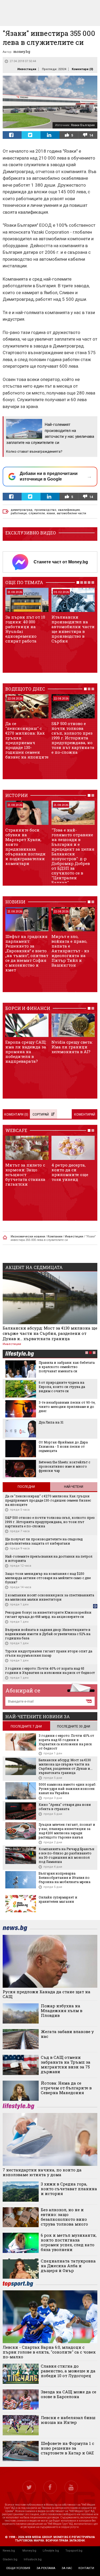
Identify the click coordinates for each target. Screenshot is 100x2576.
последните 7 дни (26, 1726)
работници (19, 513)
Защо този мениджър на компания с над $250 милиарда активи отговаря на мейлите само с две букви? (48, 1578)
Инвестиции (27, 69)
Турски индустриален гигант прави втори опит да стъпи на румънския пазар (49, 1653)
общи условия (18, 2568)
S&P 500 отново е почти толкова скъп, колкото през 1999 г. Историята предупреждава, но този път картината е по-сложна (73, 738)
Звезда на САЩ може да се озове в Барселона (69, 2394)
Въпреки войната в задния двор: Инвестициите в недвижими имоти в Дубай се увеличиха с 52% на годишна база (48, 1634)
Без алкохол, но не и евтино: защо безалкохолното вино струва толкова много (64, 2217)
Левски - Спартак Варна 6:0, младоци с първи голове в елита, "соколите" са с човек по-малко (49, 2352)
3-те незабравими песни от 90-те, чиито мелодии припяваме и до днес (67, 1407)
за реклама (46, 2568)
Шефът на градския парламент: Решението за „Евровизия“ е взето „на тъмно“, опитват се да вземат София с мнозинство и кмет (27, 953)
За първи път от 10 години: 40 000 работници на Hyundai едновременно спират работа (25, 629)
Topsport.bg (74, 2551)
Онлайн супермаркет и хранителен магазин (58, 1899)
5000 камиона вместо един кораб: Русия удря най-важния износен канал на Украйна (67, 1789)
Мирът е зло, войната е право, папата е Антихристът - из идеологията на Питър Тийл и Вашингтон (70, 951)
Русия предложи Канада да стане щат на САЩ (47, 1994)
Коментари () (82, 69)
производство (45, 510)
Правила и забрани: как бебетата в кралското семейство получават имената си (67, 1367)
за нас (67, 2568)
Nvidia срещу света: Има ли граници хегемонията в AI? (72, 1047)
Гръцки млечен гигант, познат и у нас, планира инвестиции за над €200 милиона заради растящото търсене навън (67, 1831)
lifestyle (19, 1354)
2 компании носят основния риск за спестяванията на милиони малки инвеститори (50, 1597)
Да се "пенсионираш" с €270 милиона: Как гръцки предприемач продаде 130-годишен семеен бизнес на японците (27, 740)
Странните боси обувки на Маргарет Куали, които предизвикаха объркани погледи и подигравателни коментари (25, 847)
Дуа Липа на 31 (51, 1422)
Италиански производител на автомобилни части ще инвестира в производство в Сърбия (73, 629)
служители (37, 513)
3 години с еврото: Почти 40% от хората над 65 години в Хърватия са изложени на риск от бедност (50, 1670)
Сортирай (41, 1115)
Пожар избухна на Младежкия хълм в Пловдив (62, 2011)
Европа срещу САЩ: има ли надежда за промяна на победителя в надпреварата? (26, 1052)
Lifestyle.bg (51, 2551)
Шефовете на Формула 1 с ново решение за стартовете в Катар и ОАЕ (67, 2448)
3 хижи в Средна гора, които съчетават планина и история (69, 2189)
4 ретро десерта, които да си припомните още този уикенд (70, 1172)
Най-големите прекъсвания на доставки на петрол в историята (49, 1558)
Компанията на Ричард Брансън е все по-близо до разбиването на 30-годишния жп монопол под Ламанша (67, 1855)
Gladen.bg (10, 2559)
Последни (26, 1487)
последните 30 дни (74, 1726)
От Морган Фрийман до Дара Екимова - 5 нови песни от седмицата (63, 1446)
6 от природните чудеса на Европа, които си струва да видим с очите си (62, 1387)
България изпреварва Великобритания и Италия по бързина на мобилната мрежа (65, 1878)
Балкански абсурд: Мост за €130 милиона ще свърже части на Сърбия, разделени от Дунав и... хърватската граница (50, 1333)
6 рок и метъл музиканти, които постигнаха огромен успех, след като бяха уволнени (69, 2242)
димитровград (22, 510)
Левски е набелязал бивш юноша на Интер (68, 2420)
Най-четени (74, 1487)
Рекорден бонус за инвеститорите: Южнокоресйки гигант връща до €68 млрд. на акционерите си (48, 1614)
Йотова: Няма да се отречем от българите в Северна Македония (66, 2088)
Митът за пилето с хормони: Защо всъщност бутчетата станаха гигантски (25, 1175)
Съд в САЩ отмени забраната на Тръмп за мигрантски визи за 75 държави (66, 2064)
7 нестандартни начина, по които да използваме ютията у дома (42, 2172)
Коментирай (85, 1115)
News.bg (9, 2551)
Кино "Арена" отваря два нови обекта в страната (65, 1807)
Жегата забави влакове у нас (67, 2034)
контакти (86, 2568)
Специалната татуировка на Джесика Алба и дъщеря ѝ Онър (68, 2266)
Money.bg (29, 2551)
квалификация (69, 510)
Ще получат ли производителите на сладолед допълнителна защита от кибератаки (44, 1541)
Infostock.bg (33, 2559)
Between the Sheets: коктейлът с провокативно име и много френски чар (64, 1466)
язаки (51, 513)
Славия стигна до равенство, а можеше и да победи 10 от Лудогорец (68, 2371)
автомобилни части (71, 513)
